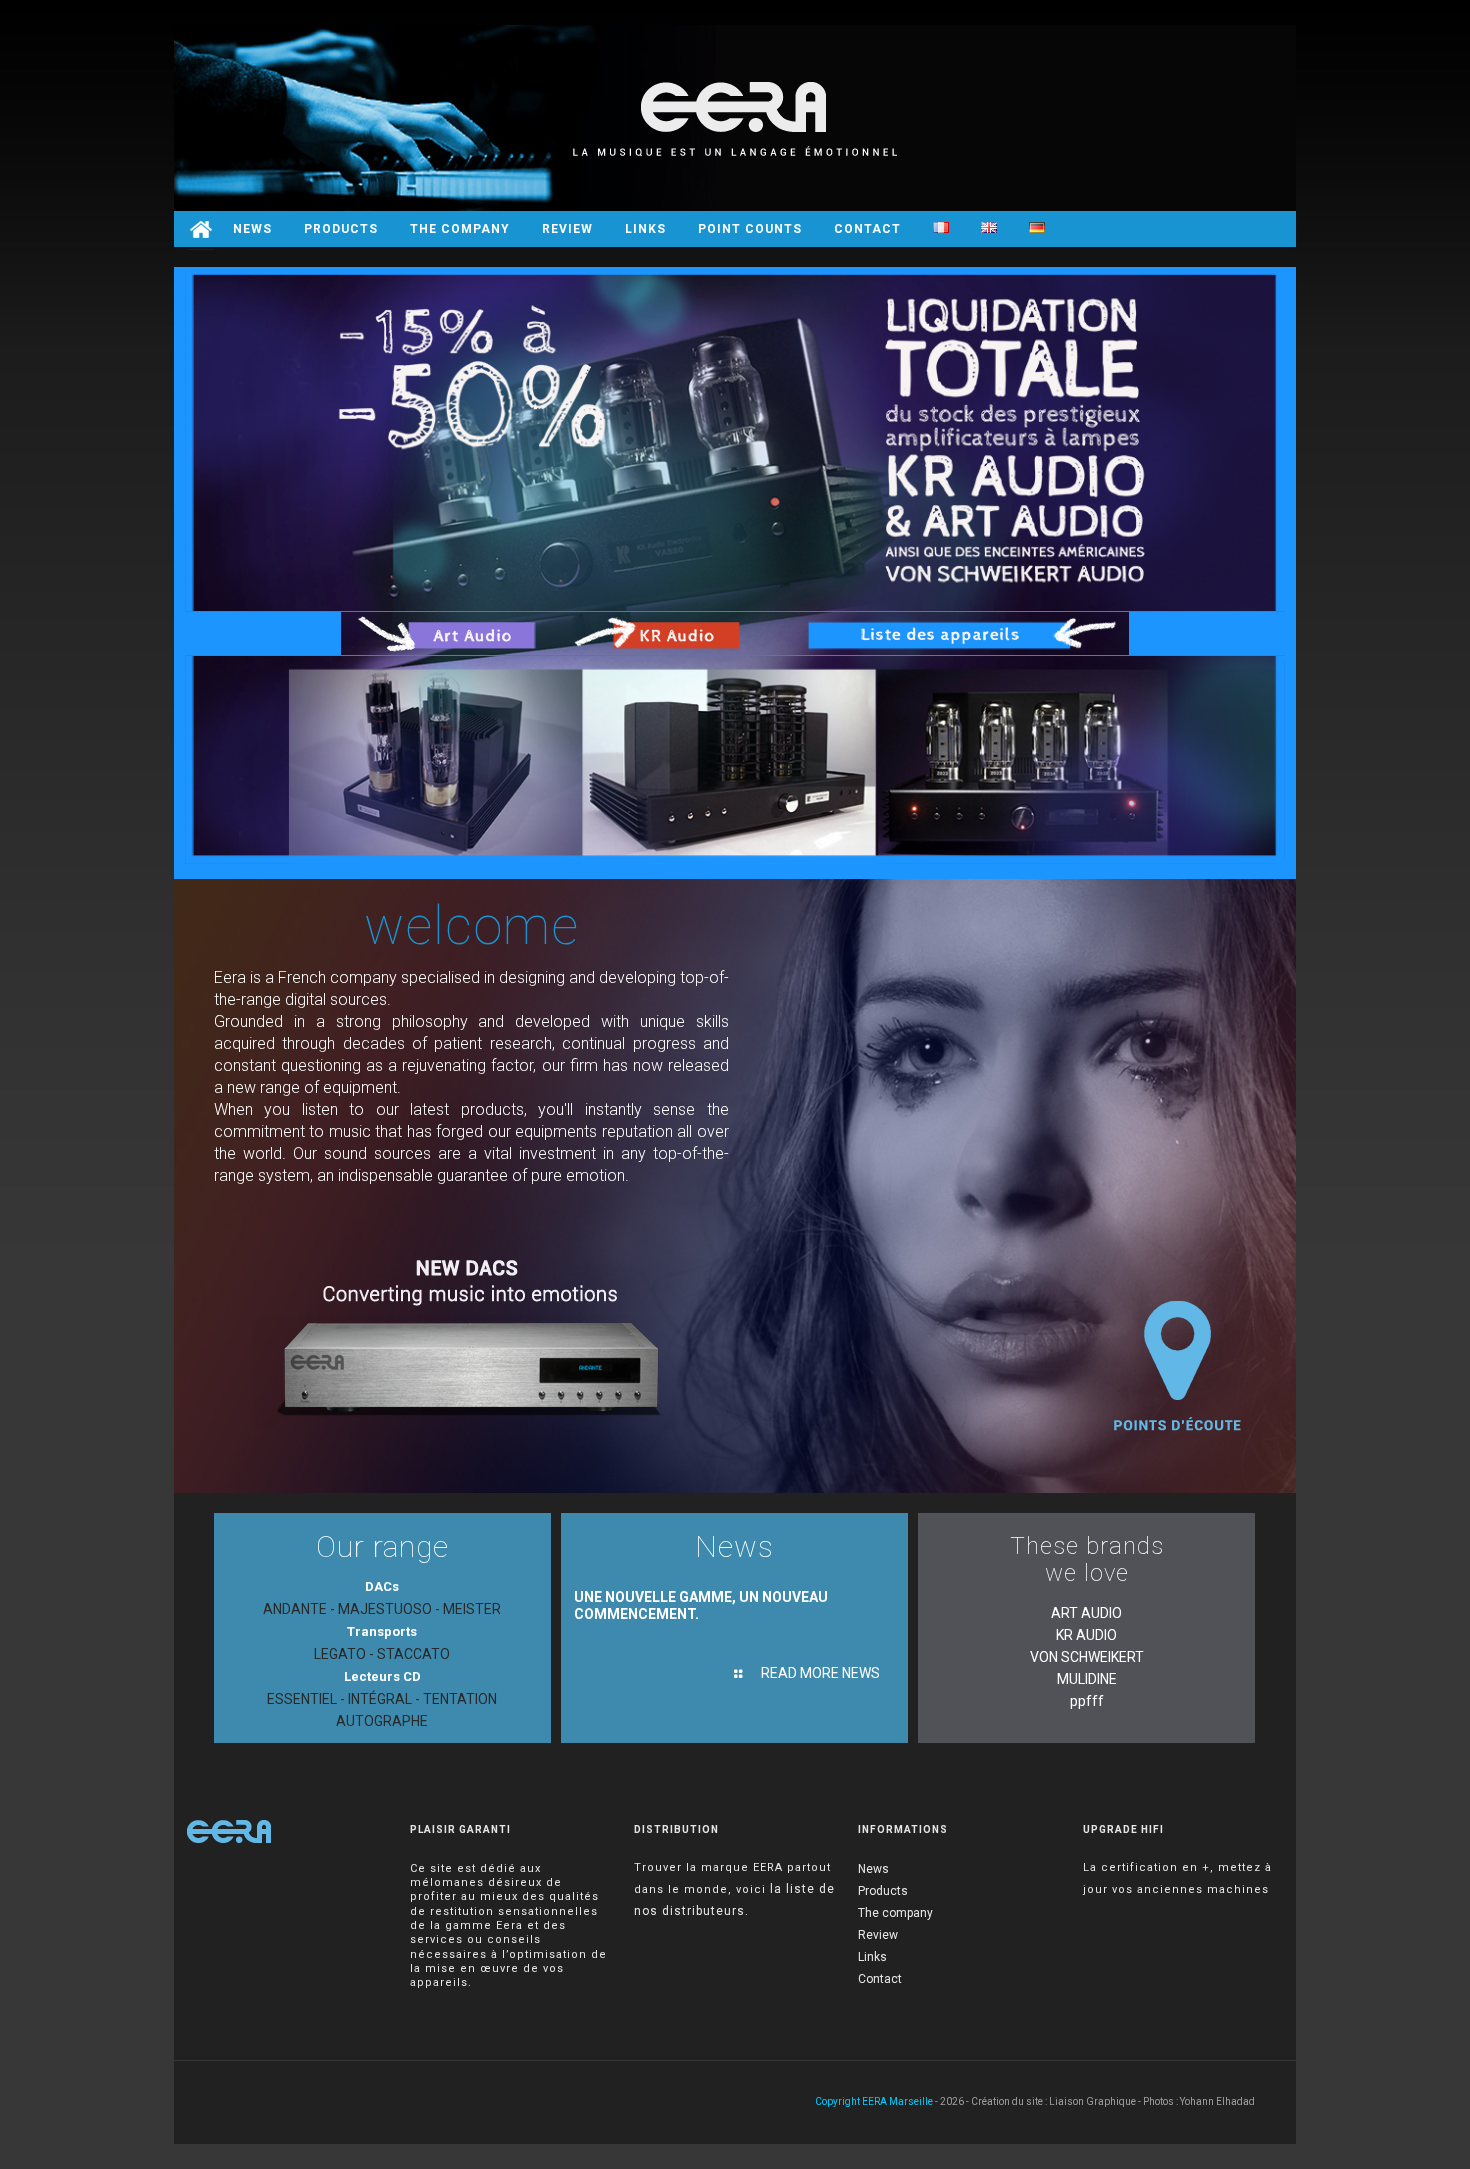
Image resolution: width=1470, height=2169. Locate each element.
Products (883, 1891)
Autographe (382, 1721)
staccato (413, 1654)
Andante (295, 1609)
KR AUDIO (1086, 1635)
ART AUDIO (1086, 1613)
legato (340, 1654)
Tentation (460, 1699)
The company (895, 1913)
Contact (880, 1979)
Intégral (380, 1699)
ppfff (1087, 1701)
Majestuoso (385, 1609)
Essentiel (302, 1699)
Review (878, 1935)
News (873, 1869)
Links (872, 1957)
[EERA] (735, 118)
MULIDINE (1087, 1679)
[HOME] (201, 229)
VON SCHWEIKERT (1087, 1657)
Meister (472, 1609)
